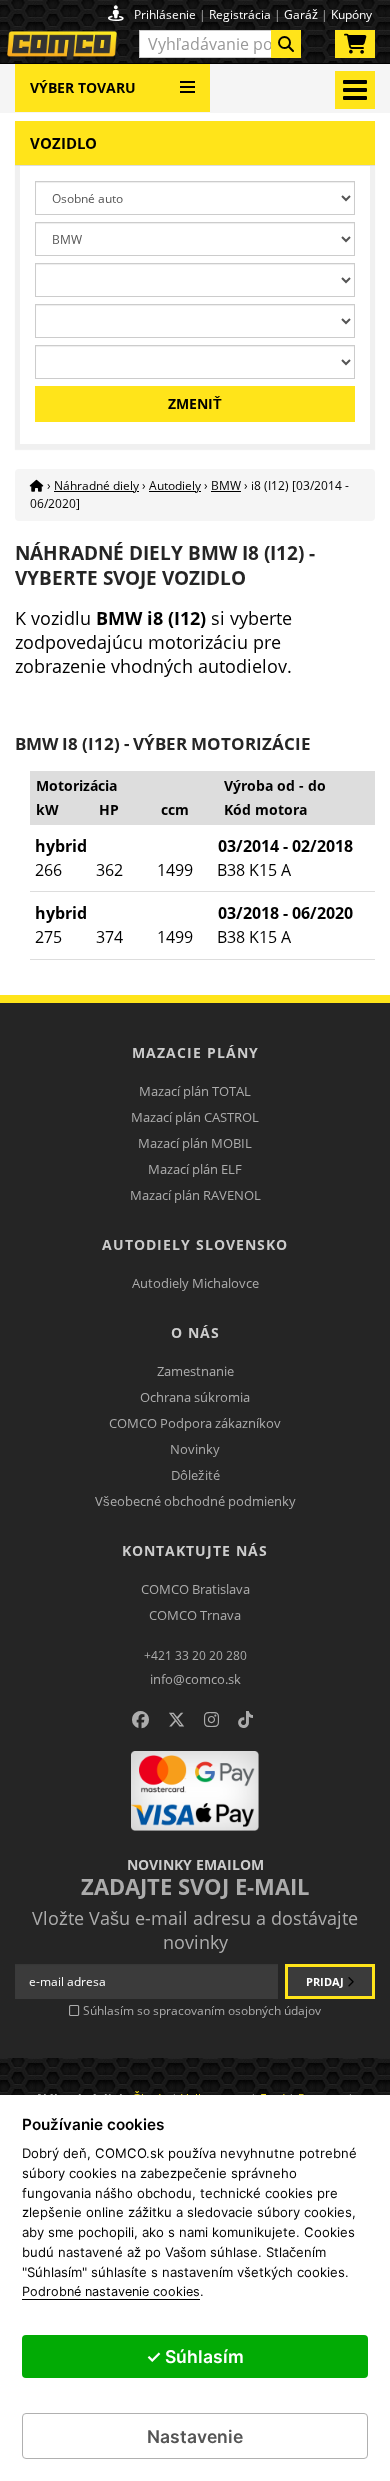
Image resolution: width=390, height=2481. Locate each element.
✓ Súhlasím (195, 2356)
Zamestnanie (195, 1371)
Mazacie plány (195, 1052)
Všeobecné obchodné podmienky (195, 1501)
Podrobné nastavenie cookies (111, 2292)
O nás (195, 1332)
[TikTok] (245, 1720)
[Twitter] (176, 1720)
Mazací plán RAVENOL (195, 1195)
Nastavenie (195, 2436)
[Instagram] (211, 1720)
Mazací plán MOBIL (195, 1143)
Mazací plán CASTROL (195, 1117)
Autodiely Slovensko (195, 1244)
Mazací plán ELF (195, 1169)
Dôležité (195, 1475)
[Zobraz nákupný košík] (355, 48)
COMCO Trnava (195, 1615)
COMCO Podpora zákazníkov (195, 1423)
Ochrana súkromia (195, 1397)
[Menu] (187, 79)
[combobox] (220, 44)
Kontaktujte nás (195, 1550)
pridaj (326, 1981)
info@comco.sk (195, 1679)
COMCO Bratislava (195, 1589)
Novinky (195, 1449)
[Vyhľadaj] (286, 44)
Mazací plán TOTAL (195, 1091)
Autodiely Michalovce (195, 1283)
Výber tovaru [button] (83, 87)
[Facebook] (140, 1720)
